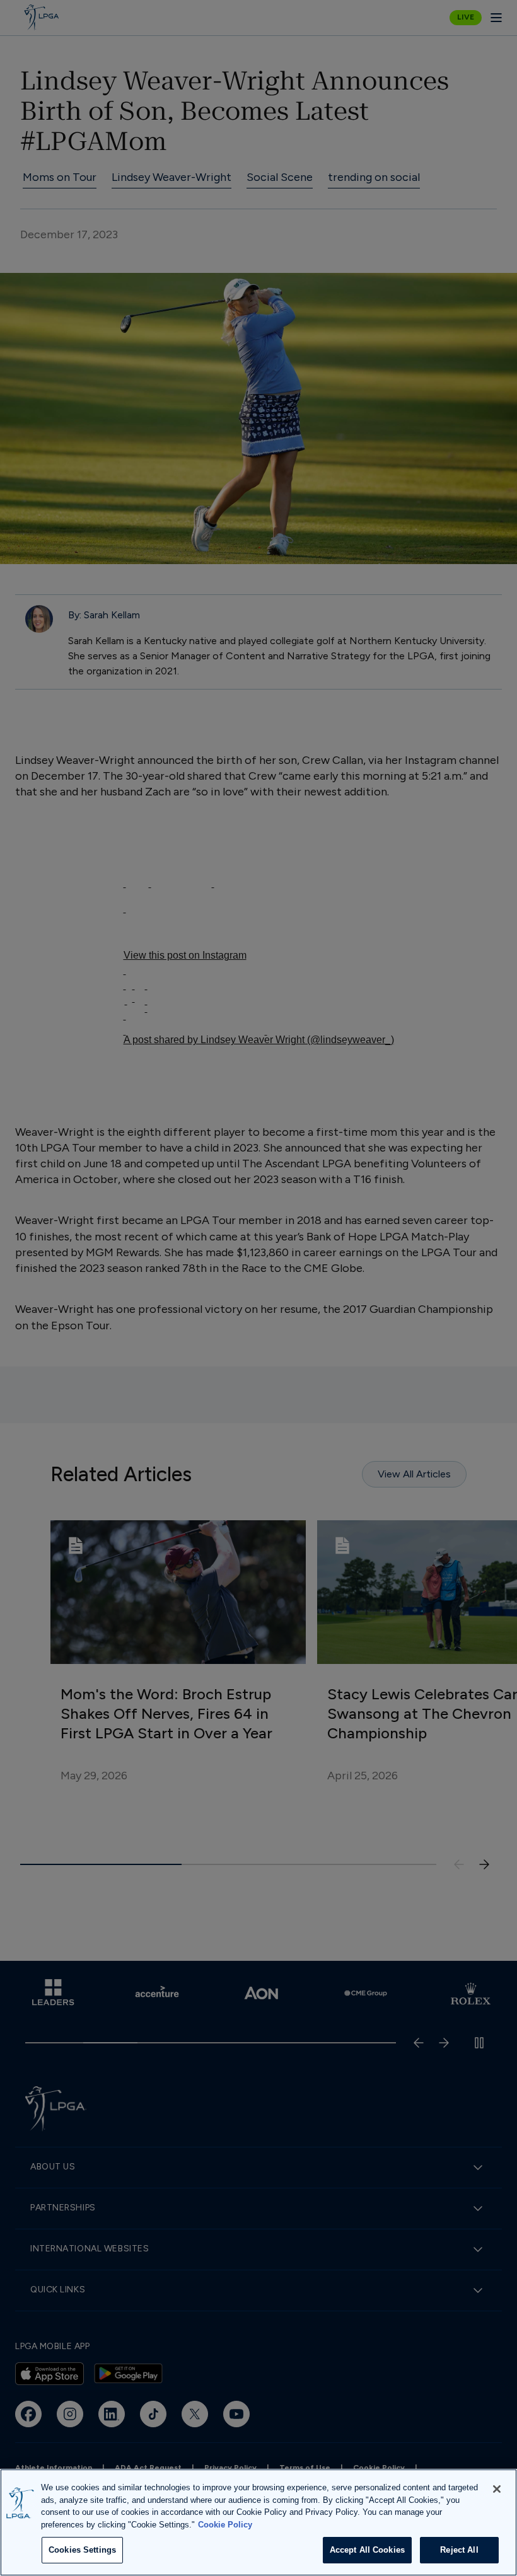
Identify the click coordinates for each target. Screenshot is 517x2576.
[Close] (497, 2489)
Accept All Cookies (367, 2550)
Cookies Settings (82, 2550)
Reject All (459, 2550)
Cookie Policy (225, 2525)
